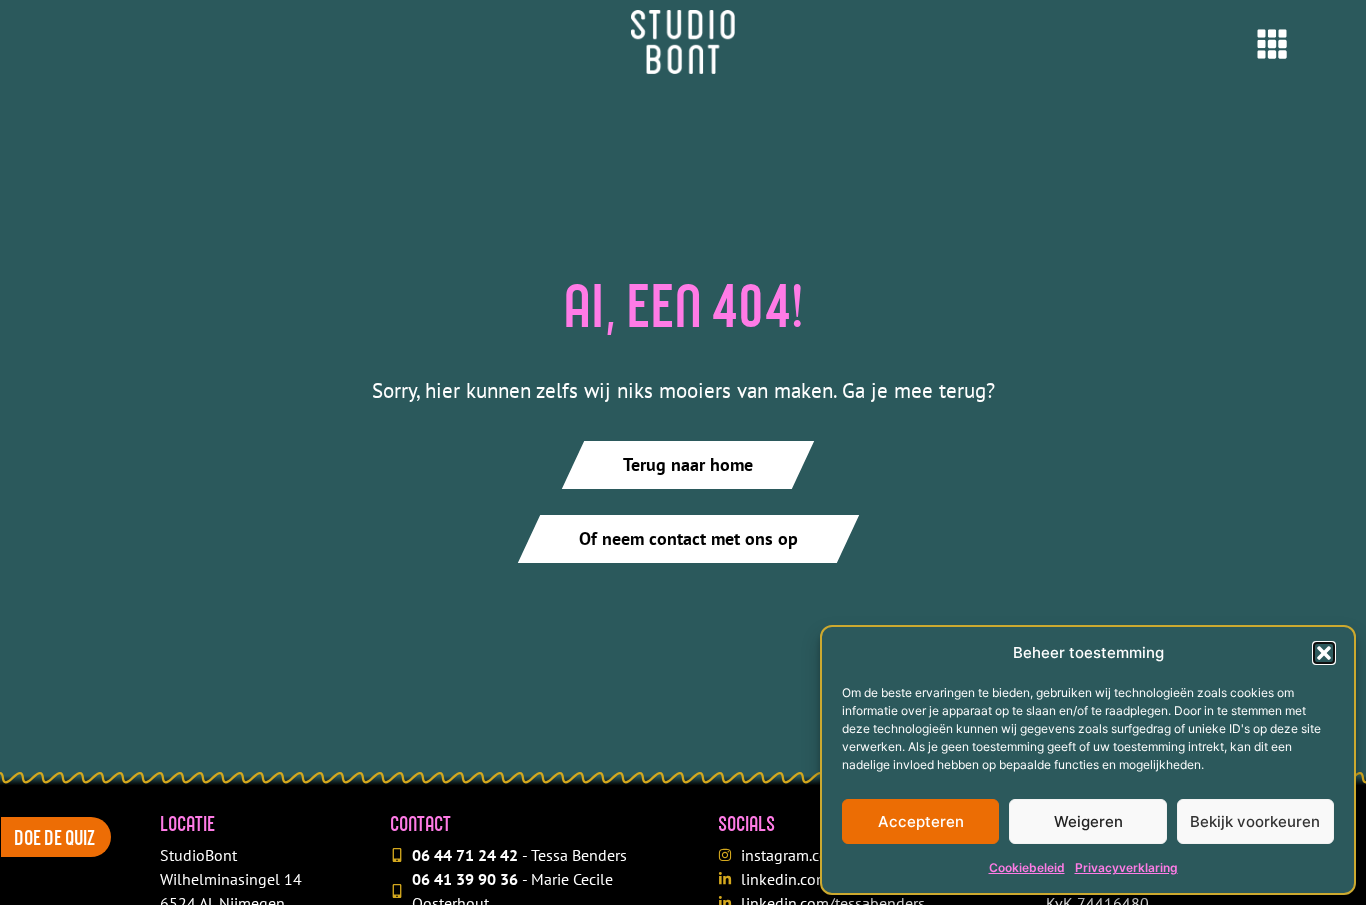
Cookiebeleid (1027, 867)
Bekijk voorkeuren (1255, 821)
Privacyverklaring (1126, 867)
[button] (1324, 653)
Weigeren (1088, 821)
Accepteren (921, 821)
